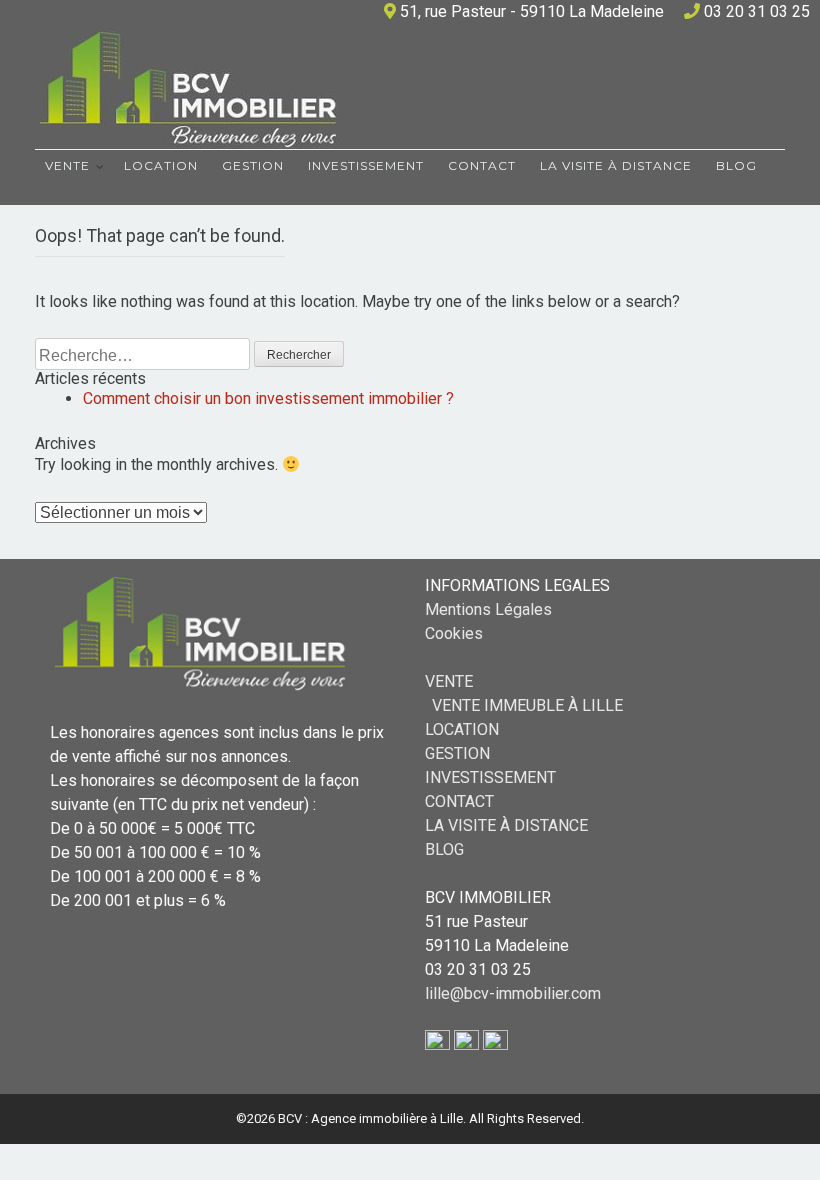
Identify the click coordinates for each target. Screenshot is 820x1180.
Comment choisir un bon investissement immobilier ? (268, 398)
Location (161, 165)
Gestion (253, 165)
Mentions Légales (488, 609)
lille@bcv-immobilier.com (513, 993)
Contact (482, 165)
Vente (67, 165)
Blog (736, 165)
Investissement (366, 165)
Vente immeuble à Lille (527, 705)
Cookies (454, 633)
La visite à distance (616, 165)
